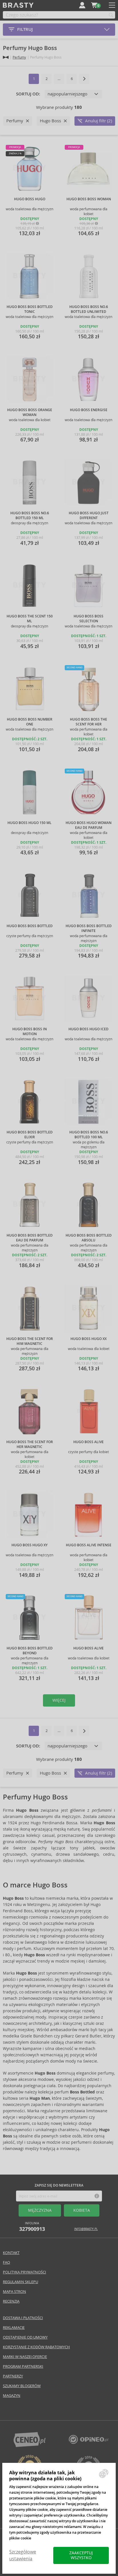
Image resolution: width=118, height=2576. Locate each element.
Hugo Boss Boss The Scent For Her (88, 722)
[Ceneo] (29, 2446)
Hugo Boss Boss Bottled (30, 926)
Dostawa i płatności (23, 2318)
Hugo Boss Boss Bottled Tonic (30, 309)
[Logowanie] (82, 5)
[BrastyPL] (88, 2442)
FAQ (6, 2262)
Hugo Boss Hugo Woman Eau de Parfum (88, 825)
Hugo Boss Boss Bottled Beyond (30, 1651)
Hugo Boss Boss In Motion (29, 1032)
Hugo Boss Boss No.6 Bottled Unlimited (89, 309)
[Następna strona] (84, 79)
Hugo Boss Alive (88, 1442)
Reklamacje (14, 2328)
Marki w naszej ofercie (25, 2357)
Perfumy (19, 57)
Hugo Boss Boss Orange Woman (30, 412)
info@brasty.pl (86, 2229)
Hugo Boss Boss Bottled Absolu (89, 1238)
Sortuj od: (28, 94)
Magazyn (12, 2396)
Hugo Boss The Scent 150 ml (30, 619)
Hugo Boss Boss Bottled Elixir (30, 1135)
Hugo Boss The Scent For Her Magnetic (30, 1444)
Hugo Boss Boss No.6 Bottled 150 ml (30, 516)
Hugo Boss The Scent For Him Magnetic (30, 1341)
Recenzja (11, 2301)
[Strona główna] (6, 57)
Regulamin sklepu (20, 2282)
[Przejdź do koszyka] (94, 5)
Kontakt (11, 2253)
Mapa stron (14, 2292)
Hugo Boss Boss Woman (89, 199)
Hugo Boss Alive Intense (89, 1545)
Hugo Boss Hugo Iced (88, 1029)
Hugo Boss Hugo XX (88, 1339)
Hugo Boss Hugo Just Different (89, 516)
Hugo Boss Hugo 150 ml (29, 823)
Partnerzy (13, 2376)
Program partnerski (23, 2366)
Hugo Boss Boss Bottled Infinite (89, 928)
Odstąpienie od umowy (25, 2337)
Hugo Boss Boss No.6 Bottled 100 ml (89, 1135)
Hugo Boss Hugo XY (29, 1545)
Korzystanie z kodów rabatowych (36, 2347)
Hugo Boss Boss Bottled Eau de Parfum (30, 1238)
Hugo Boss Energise (89, 410)
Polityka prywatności (24, 2272)
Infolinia (32, 2227)
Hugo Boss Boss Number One (30, 722)
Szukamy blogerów (22, 2386)
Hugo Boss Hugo (30, 199)
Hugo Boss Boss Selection (88, 619)
